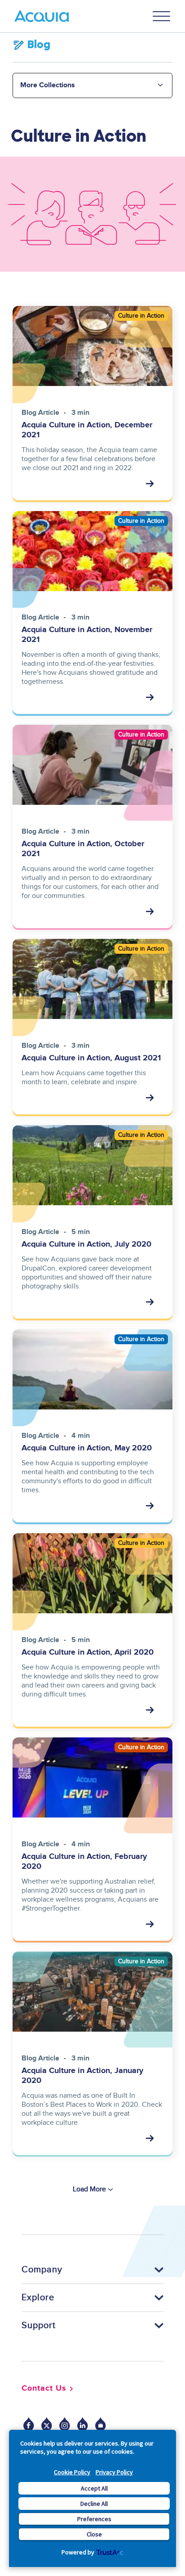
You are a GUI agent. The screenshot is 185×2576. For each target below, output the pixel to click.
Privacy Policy (114, 2472)
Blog (39, 45)
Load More (89, 2189)
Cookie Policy (72, 2472)
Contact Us (44, 2388)
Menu (162, 16)
